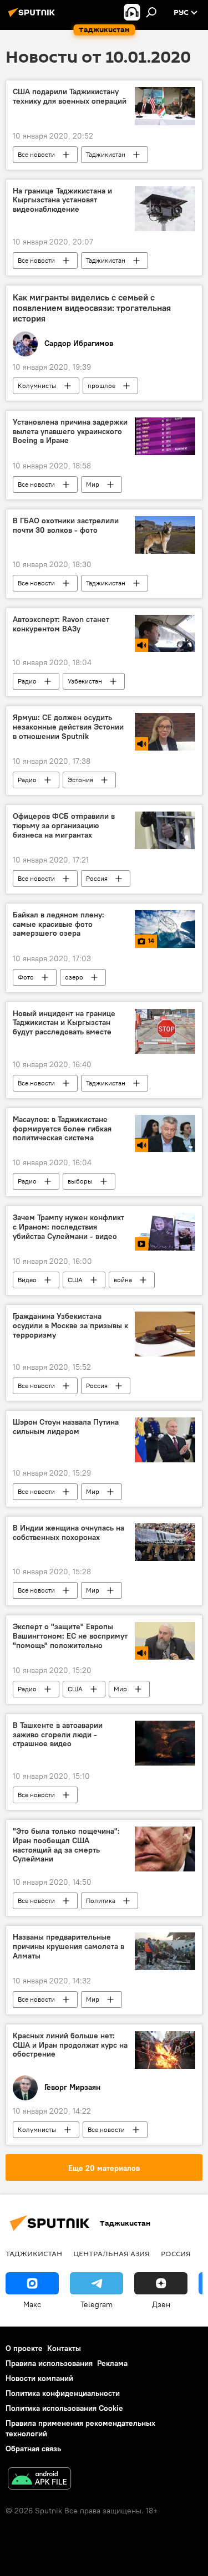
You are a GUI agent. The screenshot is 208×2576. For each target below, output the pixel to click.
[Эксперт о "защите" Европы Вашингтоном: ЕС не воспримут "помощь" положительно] (165, 1641)
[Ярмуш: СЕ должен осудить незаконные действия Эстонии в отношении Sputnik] (165, 732)
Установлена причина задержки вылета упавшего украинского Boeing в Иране (70, 432)
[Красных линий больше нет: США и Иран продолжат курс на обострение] (165, 2050)
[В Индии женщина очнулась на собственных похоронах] (165, 1542)
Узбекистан (85, 681)
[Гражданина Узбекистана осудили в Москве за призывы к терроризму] (165, 1334)
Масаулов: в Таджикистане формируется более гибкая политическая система (62, 1129)
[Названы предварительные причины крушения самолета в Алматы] (165, 1951)
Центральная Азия (111, 2253)
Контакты (64, 2348)
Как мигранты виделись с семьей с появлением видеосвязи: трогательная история (92, 308)
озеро (74, 977)
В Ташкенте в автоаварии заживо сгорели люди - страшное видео (58, 1735)
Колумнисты (37, 386)
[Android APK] (39, 2480)
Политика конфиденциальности (63, 2393)
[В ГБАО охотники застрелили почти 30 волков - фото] (165, 535)
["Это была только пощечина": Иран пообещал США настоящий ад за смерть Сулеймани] (165, 1849)
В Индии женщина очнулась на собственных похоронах (69, 1533)
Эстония (80, 780)
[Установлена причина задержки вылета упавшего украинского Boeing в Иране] (165, 436)
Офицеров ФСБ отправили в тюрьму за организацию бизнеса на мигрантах (64, 826)
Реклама (112, 2363)
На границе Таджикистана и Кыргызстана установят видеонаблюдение (62, 200)
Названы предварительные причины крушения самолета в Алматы (69, 1947)
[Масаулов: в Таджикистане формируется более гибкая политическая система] (165, 1134)
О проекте (24, 2348)
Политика (101, 1901)
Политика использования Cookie (64, 2408)
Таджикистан (106, 154)
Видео (27, 1280)
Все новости (36, 154)
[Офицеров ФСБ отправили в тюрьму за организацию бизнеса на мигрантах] (165, 830)
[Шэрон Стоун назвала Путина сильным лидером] (165, 1440)
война (123, 1280)
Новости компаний (39, 2378)
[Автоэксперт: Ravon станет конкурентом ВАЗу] (165, 634)
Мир (93, 484)
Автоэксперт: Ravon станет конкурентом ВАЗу (61, 624)
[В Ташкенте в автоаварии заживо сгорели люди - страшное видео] (165, 1743)
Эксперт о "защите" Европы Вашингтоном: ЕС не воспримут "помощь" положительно (70, 1636)
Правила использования (49, 2363)
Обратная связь (33, 2449)
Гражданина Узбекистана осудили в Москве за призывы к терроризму (70, 1326)
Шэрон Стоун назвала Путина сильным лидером (66, 1427)
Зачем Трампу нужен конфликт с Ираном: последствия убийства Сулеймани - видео (69, 1227)
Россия (97, 878)
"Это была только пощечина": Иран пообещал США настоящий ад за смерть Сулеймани (66, 1845)
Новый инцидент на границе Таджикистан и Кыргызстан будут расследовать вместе (64, 1023)
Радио (27, 681)
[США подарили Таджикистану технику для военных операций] (165, 106)
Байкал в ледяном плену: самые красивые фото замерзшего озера (59, 924)
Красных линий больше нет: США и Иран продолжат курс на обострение (70, 2045)
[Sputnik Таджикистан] (33, 17)
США (75, 1280)
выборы (80, 1181)
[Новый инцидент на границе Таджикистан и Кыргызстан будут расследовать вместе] (165, 1031)
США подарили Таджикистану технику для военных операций (70, 96)
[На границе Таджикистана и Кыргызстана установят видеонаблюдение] (165, 209)
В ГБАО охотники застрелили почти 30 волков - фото (66, 526)
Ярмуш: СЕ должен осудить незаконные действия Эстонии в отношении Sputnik (68, 727)
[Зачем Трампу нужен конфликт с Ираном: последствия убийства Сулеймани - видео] (165, 1232)
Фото (26, 977)
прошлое (102, 386)
